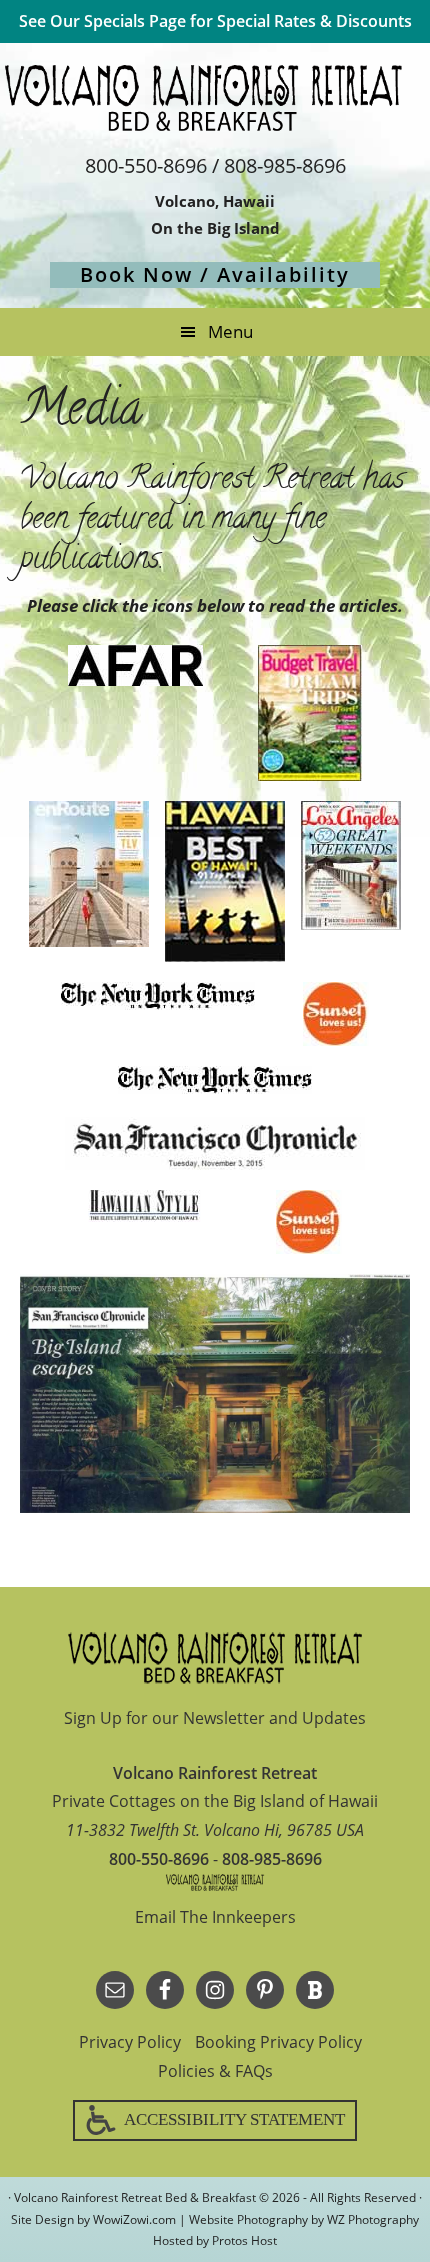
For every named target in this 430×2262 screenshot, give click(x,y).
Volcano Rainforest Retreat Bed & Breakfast (215, 98)
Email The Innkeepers (215, 1917)
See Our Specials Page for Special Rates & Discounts (215, 21)
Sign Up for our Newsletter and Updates (215, 1718)
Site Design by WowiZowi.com (93, 2219)
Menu (230, 331)
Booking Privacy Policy (278, 2042)
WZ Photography (373, 2219)
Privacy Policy (130, 2042)
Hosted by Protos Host (215, 2240)
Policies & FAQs (215, 2071)
